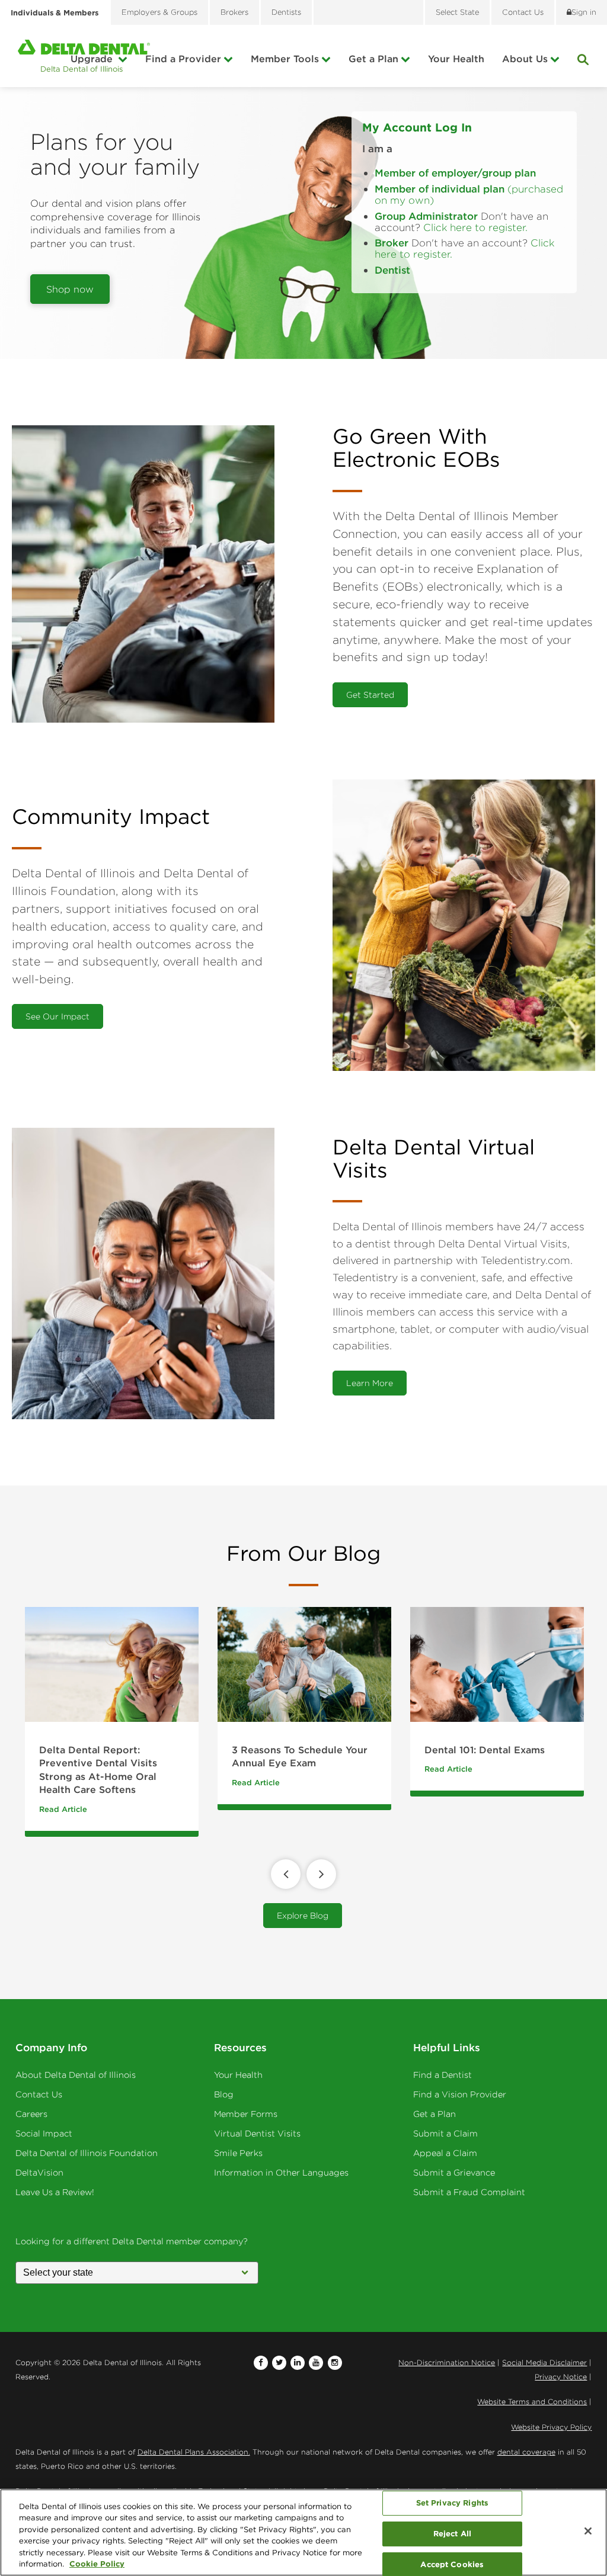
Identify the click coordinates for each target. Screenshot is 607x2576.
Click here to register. (475, 227)
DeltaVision (39, 2173)
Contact (523, 12)
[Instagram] (335, 2363)
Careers (31, 2114)
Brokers (234, 12)
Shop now (70, 289)
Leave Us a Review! (55, 2192)
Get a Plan (373, 59)
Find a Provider (183, 59)
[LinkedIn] (298, 2363)
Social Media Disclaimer (544, 2362)
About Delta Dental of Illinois (76, 2075)
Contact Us (39, 2094)
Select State (457, 12)
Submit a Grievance (454, 2173)
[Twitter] (279, 2363)
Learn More (370, 1383)
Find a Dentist (443, 2075)
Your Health (456, 59)
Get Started (370, 695)
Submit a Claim (445, 2134)
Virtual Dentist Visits (257, 2134)
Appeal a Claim (445, 2153)
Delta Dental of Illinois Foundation (87, 2153)
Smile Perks (238, 2153)
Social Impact (44, 2134)
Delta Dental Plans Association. (194, 2452)
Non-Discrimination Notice (447, 2362)
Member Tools (285, 59)
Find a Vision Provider (460, 2094)
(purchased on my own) (469, 195)
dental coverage (526, 2452)
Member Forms (246, 2114)
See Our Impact (57, 1016)
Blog (224, 2094)
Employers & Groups (159, 12)
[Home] (84, 56)
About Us (525, 59)
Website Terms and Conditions (532, 2402)
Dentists (286, 12)
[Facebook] (261, 2363)
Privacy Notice (561, 2377)
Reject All (452, 2533)
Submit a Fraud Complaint (469, 2192)
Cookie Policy (97, 2564)
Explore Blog (303, 1916)
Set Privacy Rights (452, 2503)
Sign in (584, 12)
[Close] (588, 2531)
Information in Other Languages (281, 2173)
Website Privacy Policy (551, 2427)
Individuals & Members (55, 12)
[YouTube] (316, 2363)
